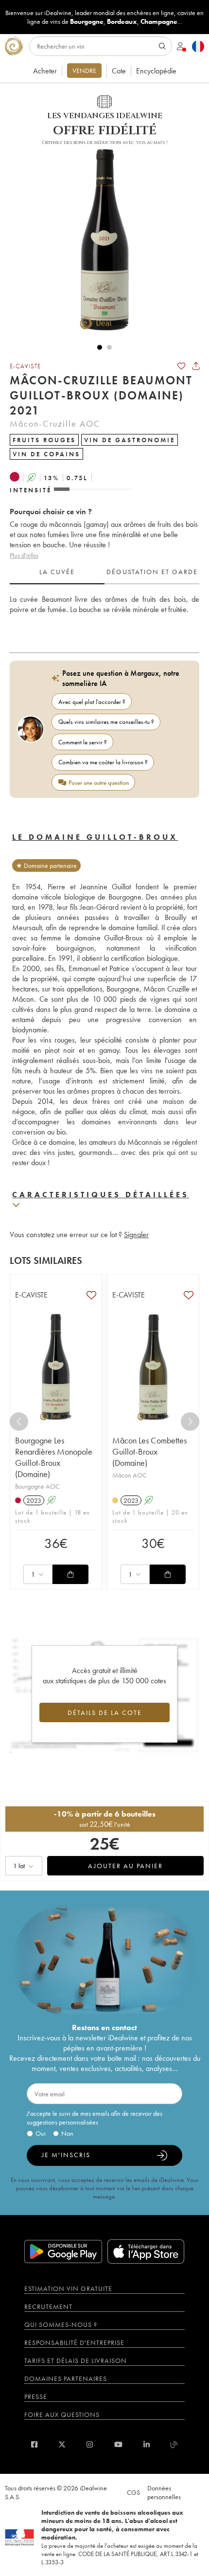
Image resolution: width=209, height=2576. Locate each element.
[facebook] (34, 2444)
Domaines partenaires (66, 2378)
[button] (100, 239)
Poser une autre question (99, 783)
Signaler (136, 1234)
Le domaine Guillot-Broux (95, 837)
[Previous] (19, 1422)
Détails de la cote (105, 1712)
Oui (41, 2133)
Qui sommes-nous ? (61, 2324)
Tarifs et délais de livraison (76, 2360)
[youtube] (118, 2444)
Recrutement (48, 2306)
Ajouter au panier (125, 1866)
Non (67, 2133)
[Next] (190, 1422)
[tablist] (104, 572)
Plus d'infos (24, 555)
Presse (36, 2396)
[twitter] (62, 2444)
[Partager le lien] (196, 366)
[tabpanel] (104, 615)
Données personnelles (164, 2492)
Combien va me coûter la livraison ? (103, 762)
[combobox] (38, 1574)
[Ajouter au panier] (70, 1574)
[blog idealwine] (174, 2444)
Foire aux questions (62, 2414)
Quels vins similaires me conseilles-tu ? (106, 722)
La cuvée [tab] (57, 572)
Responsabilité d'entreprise (74, 2342)
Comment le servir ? (83, 742)
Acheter (45, 71)
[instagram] (90, 2444)
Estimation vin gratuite (68, 2288)
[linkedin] (147, 2444)
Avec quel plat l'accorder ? (92, 702)
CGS (133, 2492)
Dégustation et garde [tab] (152, 572)
